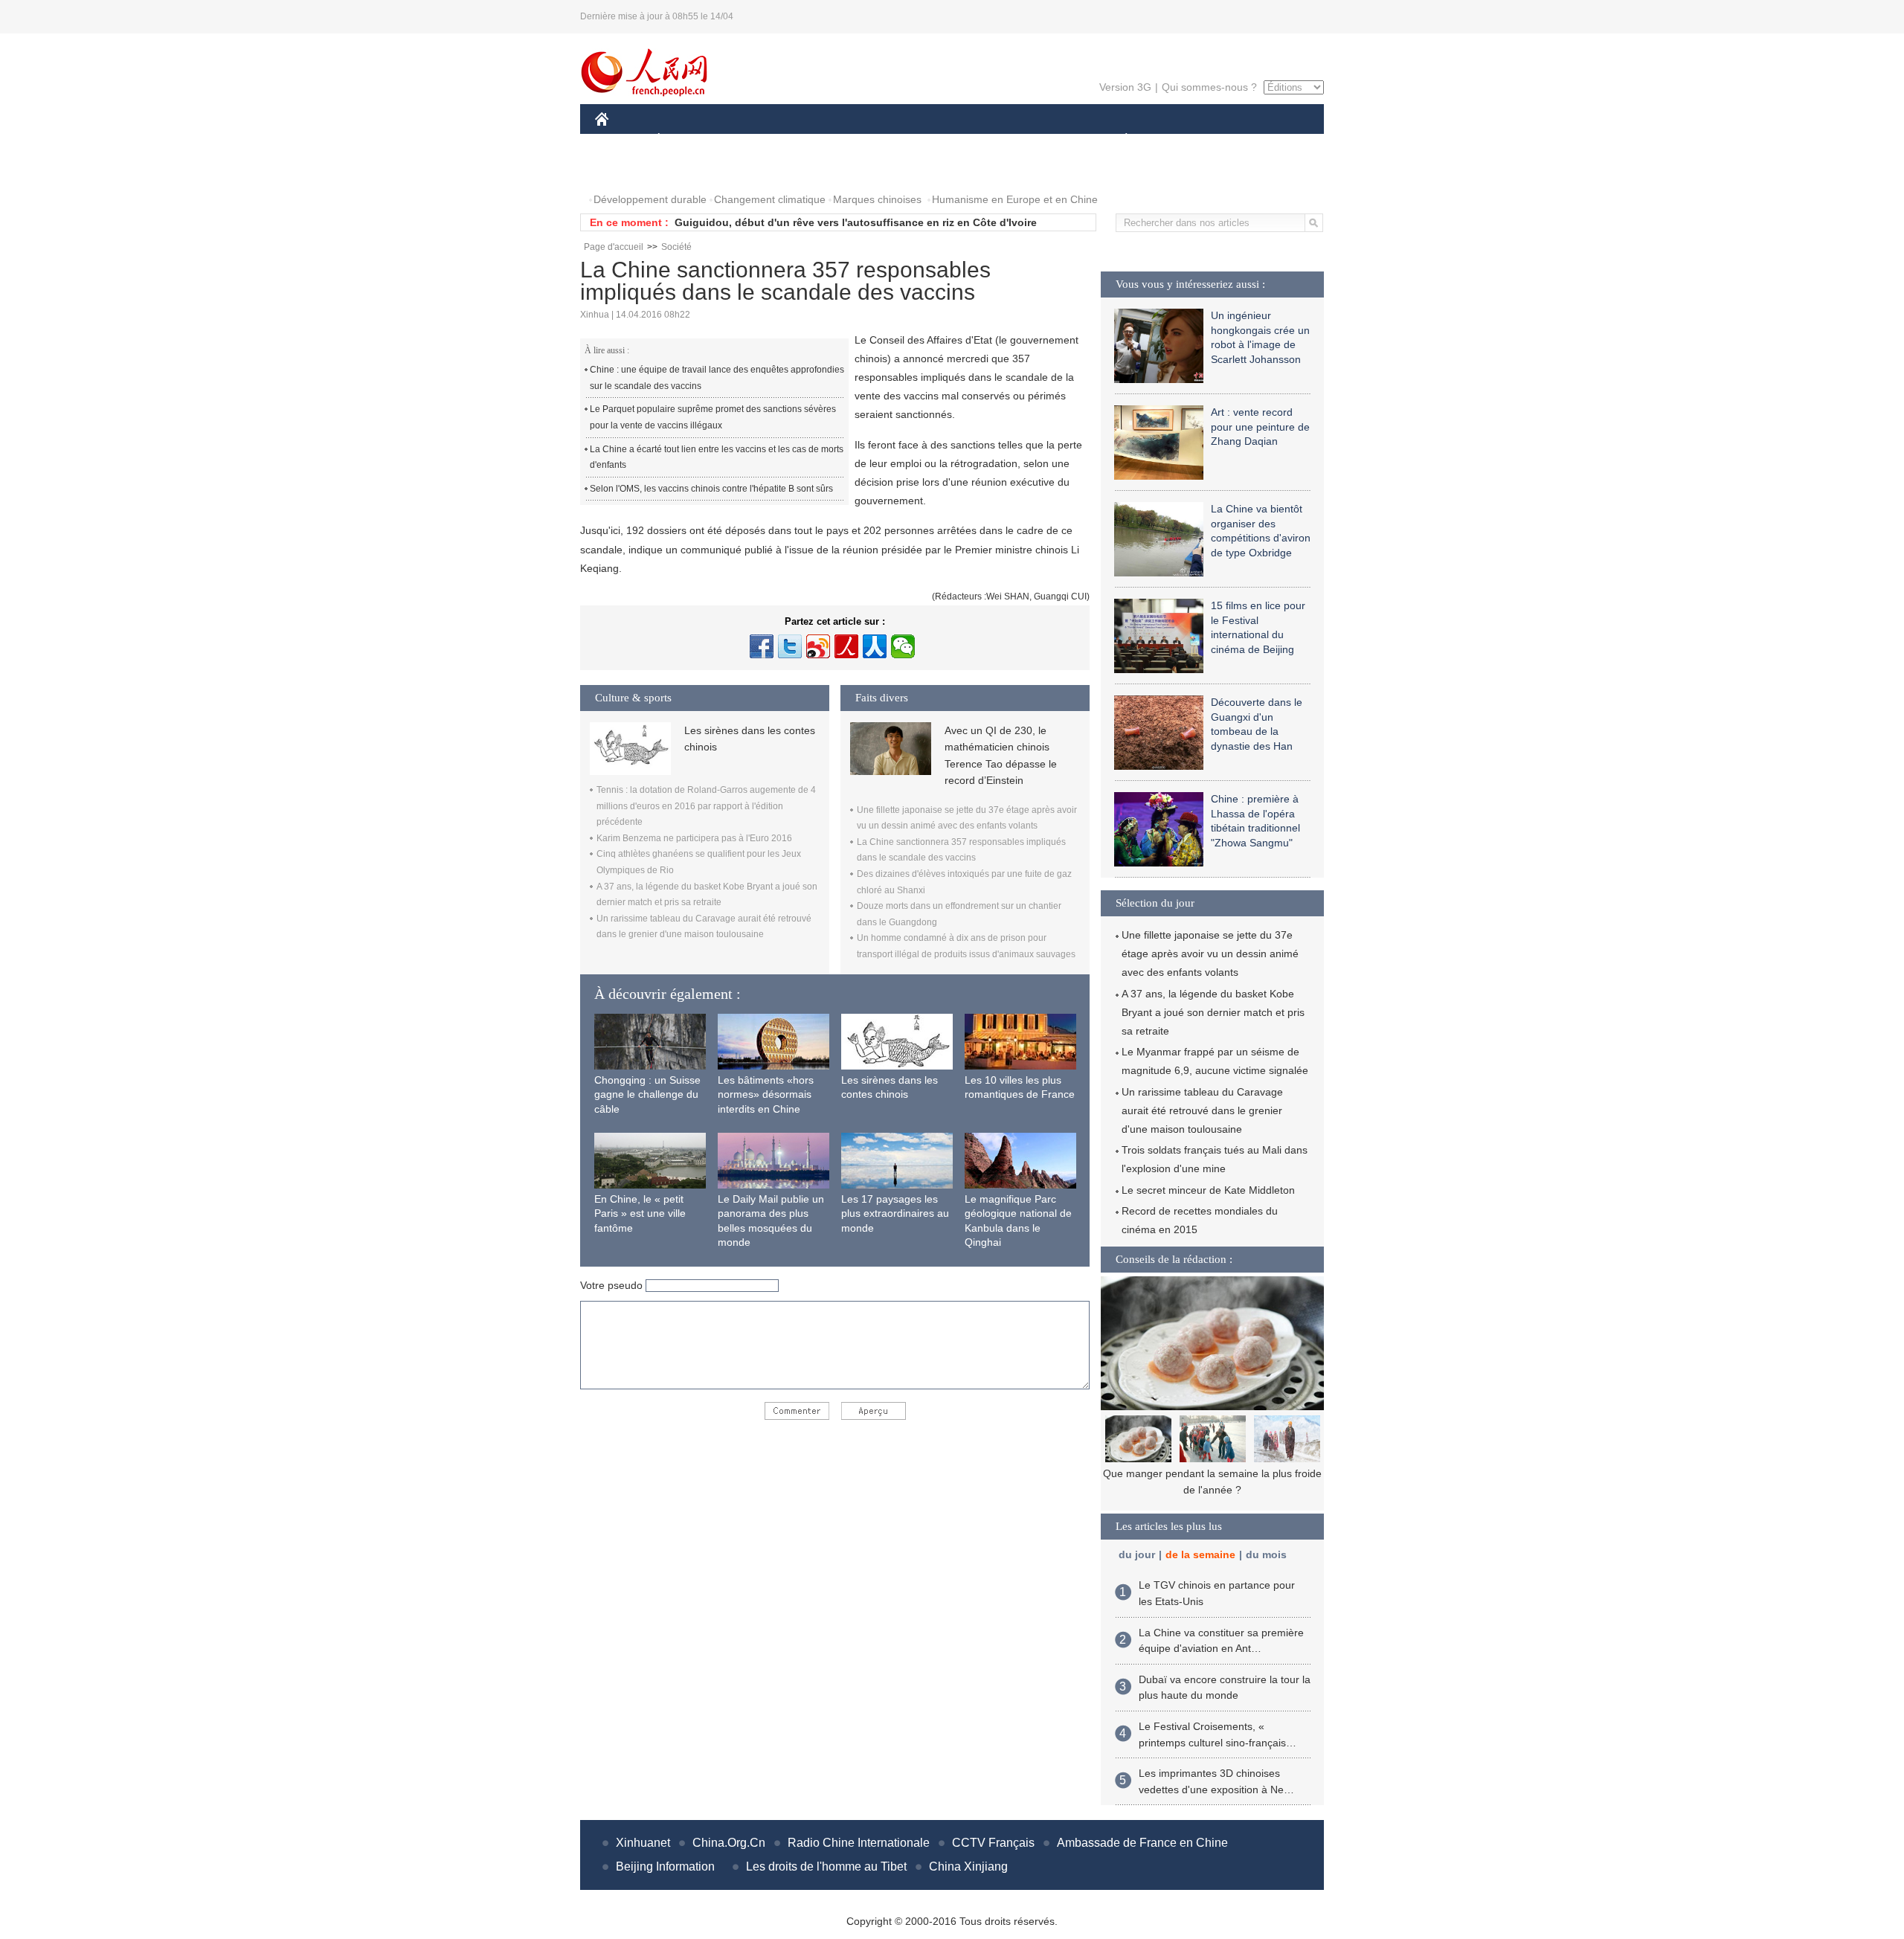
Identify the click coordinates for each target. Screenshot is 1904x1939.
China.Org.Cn (729, 1843)
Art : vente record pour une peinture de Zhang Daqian (1260, 427)
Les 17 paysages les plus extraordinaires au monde (895, 1213)
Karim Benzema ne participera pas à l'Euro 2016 (694, 838)
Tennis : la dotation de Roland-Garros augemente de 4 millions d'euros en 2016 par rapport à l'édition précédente (706, 806)
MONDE (756, 140)
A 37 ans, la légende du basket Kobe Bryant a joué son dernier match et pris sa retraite (1213, 1012)
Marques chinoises (877, 199)
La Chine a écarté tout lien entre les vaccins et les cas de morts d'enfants (717, 457)
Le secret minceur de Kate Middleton (1208, 1190)
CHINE (621, 140)
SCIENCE (886, 140)
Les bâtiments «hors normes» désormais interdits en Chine (766, 1094)
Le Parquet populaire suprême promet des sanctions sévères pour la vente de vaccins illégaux (713, 417)
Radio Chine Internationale (859, 1843)
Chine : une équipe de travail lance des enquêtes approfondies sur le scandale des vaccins (717, 378)
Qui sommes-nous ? (1209, 87)
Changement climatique (770, 199)
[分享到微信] (903, 646)
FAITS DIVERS (1036, 140)
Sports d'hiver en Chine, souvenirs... (1213, 1473)
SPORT (1179, 140)
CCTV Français (993, 1843)
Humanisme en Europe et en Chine (1015, 199)
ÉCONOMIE (686, 140)
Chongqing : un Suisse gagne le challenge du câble (647, 1094)
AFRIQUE (819, 140)
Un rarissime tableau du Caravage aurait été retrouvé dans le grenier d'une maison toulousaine (1202, 1110)
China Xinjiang (968, 1866)
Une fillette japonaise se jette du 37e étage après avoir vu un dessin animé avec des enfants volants (1210, 954)
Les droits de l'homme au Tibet (826, 1866)
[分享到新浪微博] (818, 646)
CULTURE (954, 140)
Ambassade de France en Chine (1142, 1843)
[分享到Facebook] (762, 646)
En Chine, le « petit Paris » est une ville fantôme (640, 1213)
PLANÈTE (1118, 140)
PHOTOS (626, 170)
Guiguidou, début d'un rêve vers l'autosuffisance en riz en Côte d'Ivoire (856, 222)
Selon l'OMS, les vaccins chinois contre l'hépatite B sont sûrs (711, 489)
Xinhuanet (643, 1843)
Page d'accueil (614, 247)
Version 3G (1125, 87)
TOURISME (1243, 140)
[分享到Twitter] (790, 646)
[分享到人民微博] (846, 646)
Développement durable (650, 199)
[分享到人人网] (875, 646)
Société (676, 247)
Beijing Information (665, 1866)
